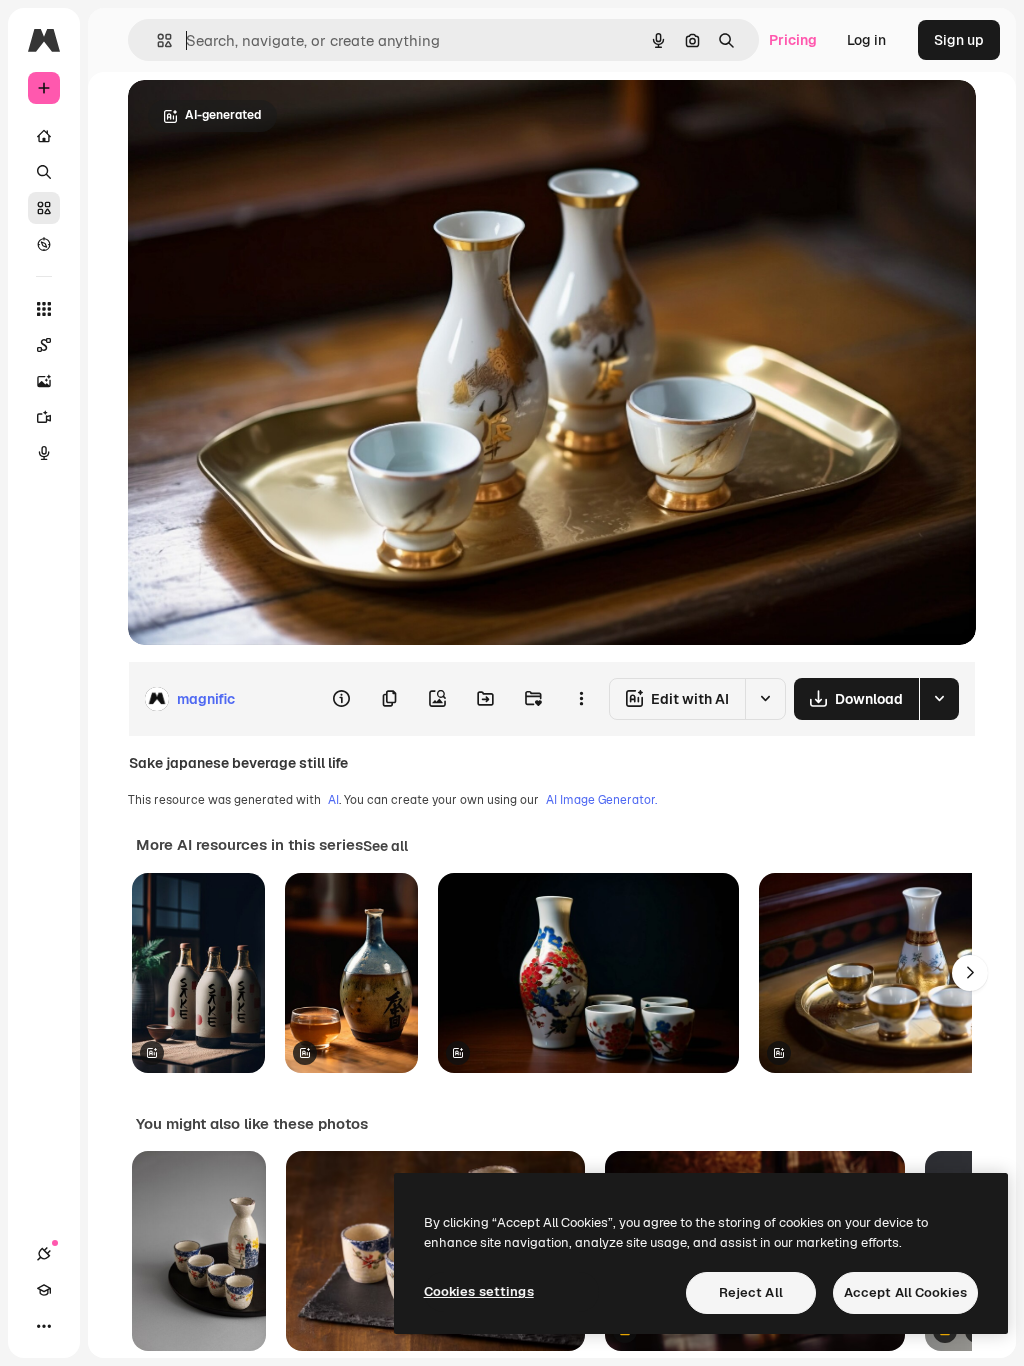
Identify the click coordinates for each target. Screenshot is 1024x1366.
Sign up (959, 40)
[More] (44, 1326)
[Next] (970, 973)
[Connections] (44, 1254)
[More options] (581, 699)
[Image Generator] (44, 381)
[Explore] (44, 244)
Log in (866, 40)
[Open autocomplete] (156, 40)
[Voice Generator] (44, 453)
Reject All (751, 1292)
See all (385, 846)
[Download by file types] (939, 699)
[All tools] (44, 309)
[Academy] (44, 1290)
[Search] (44, 172)
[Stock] (44, 208)
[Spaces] (44, 345)
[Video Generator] (44, 417)
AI (333, 800)
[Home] (44, 136)
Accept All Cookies (905, 1292)
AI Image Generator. (601, 800)
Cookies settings (479, 1291)
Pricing (793, 40)
